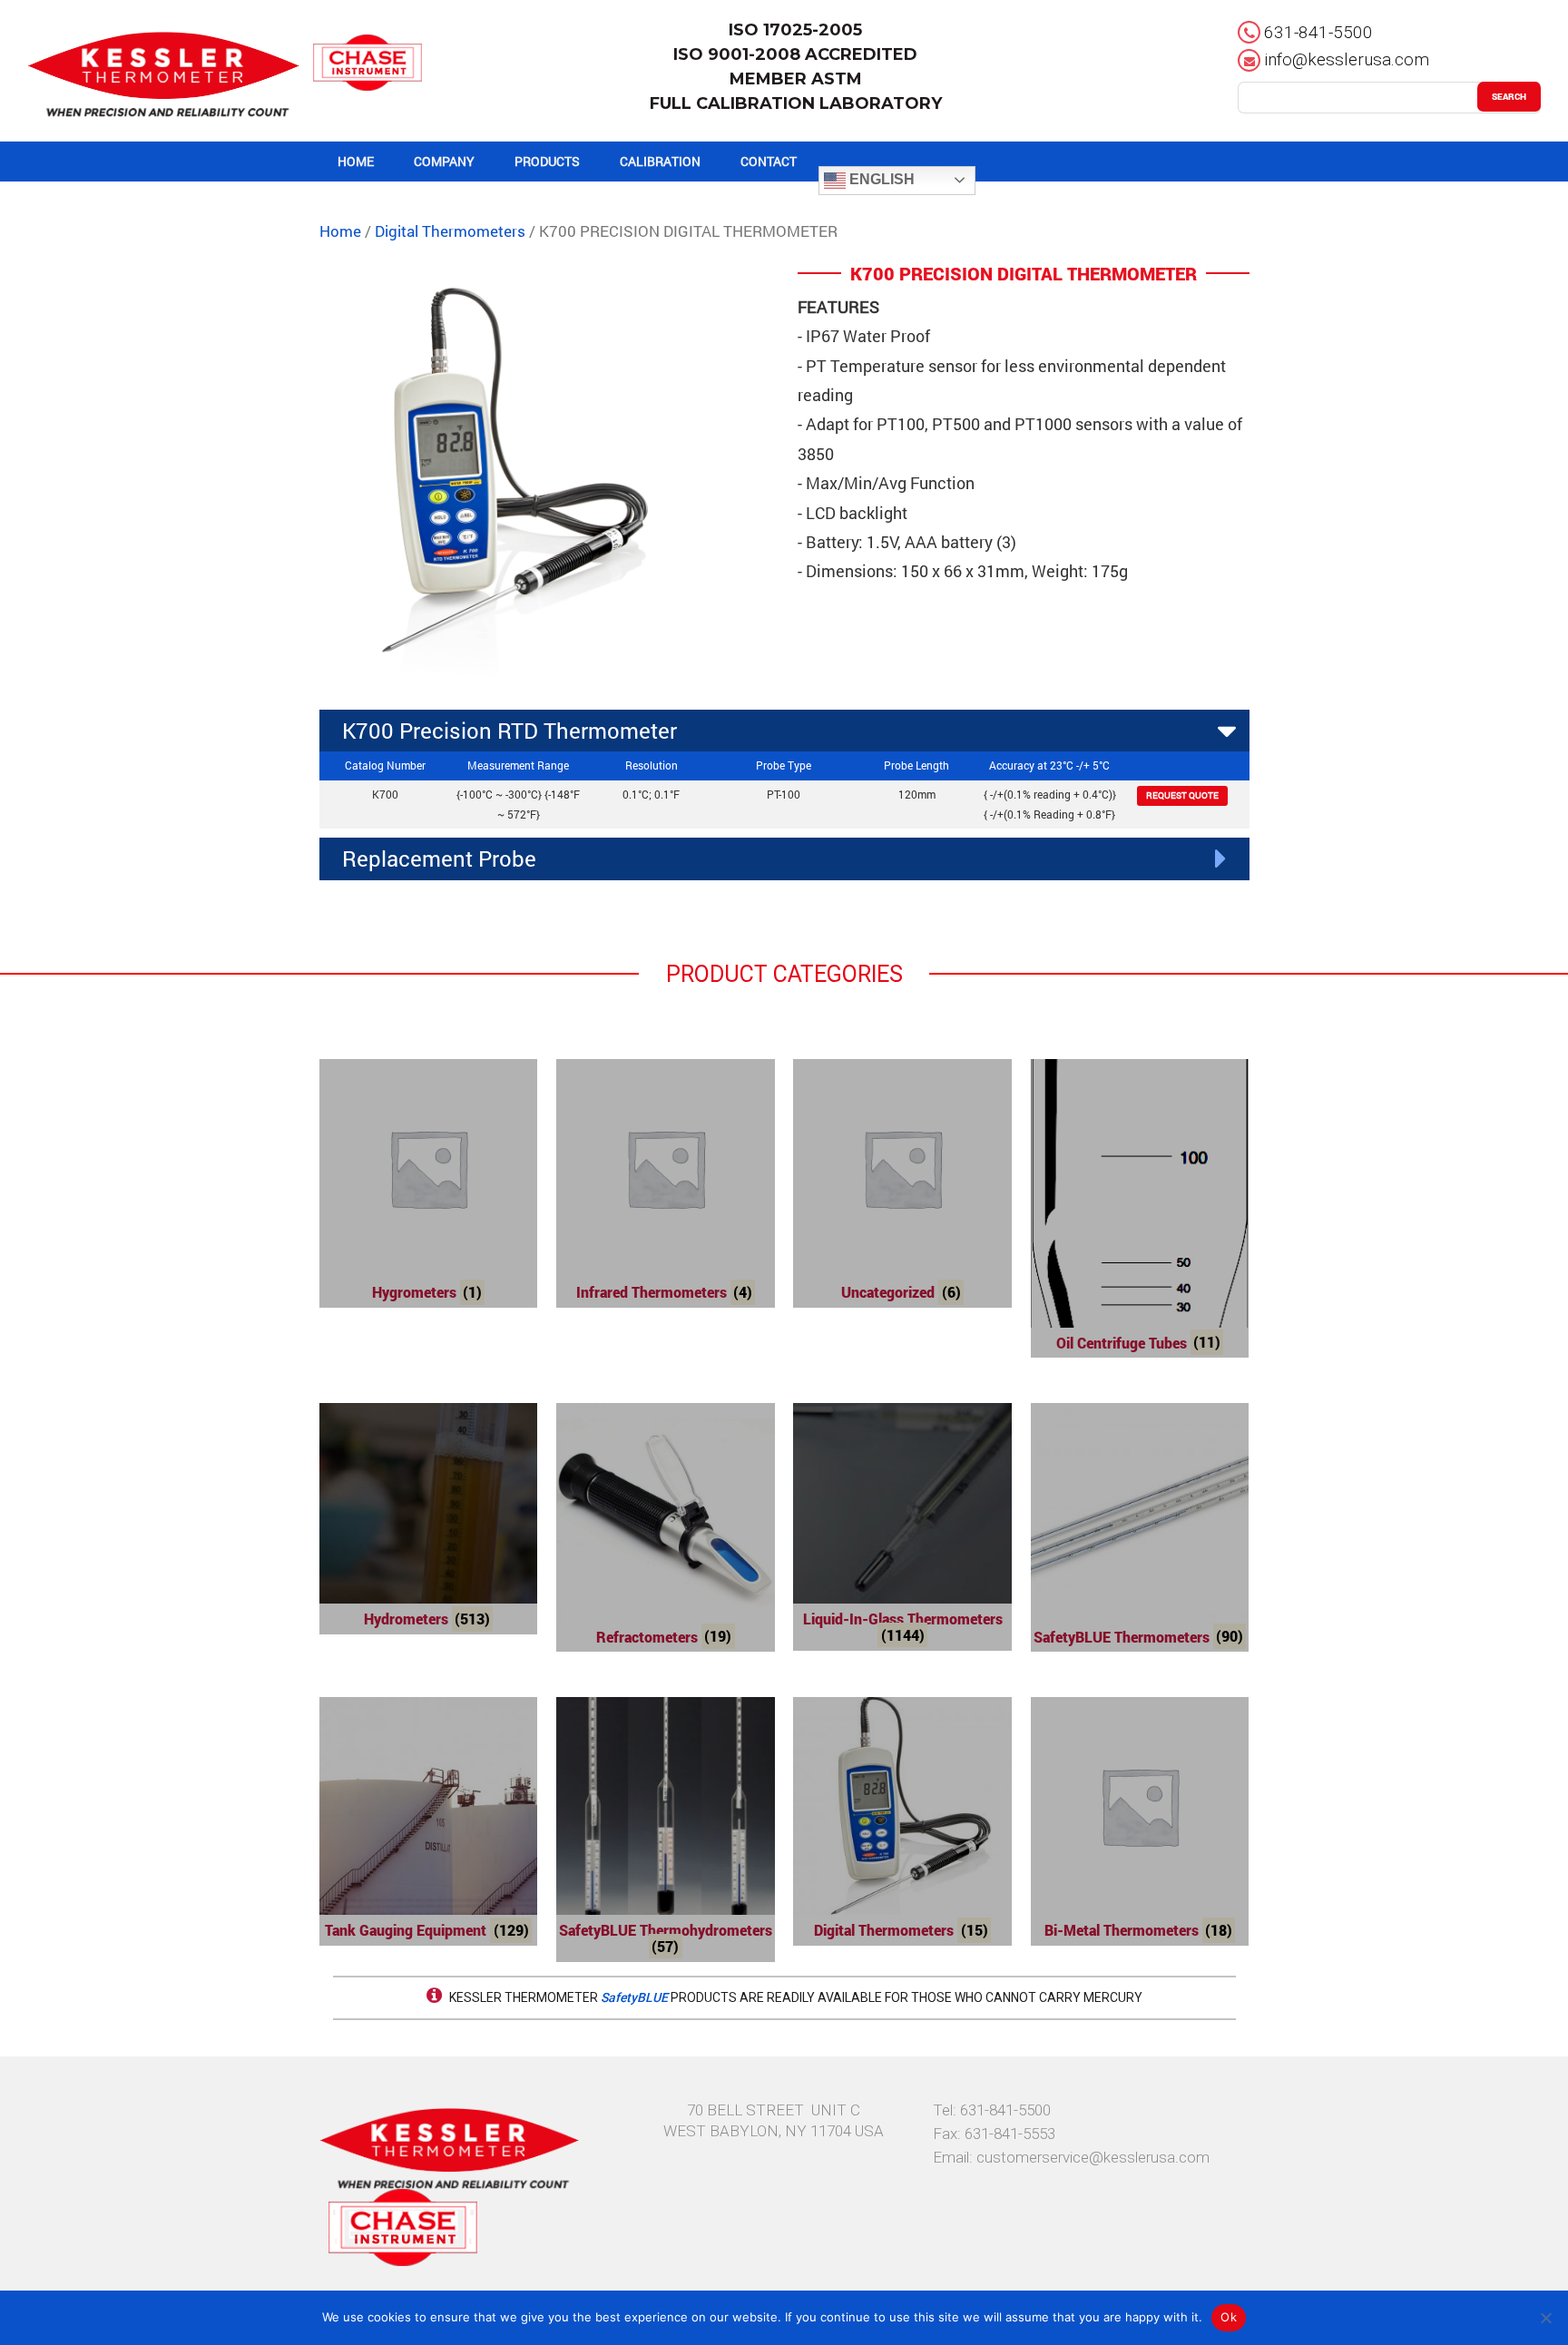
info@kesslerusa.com (1347, 59)
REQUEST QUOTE (1182, 795)
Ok (1229, 2317)
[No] (1545, 2318)
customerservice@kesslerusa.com (1093, 2157)
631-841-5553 (1010, 2134)
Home (340, 231)
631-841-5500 (1318, 32)
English (880, 179)
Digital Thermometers (450, 231)
